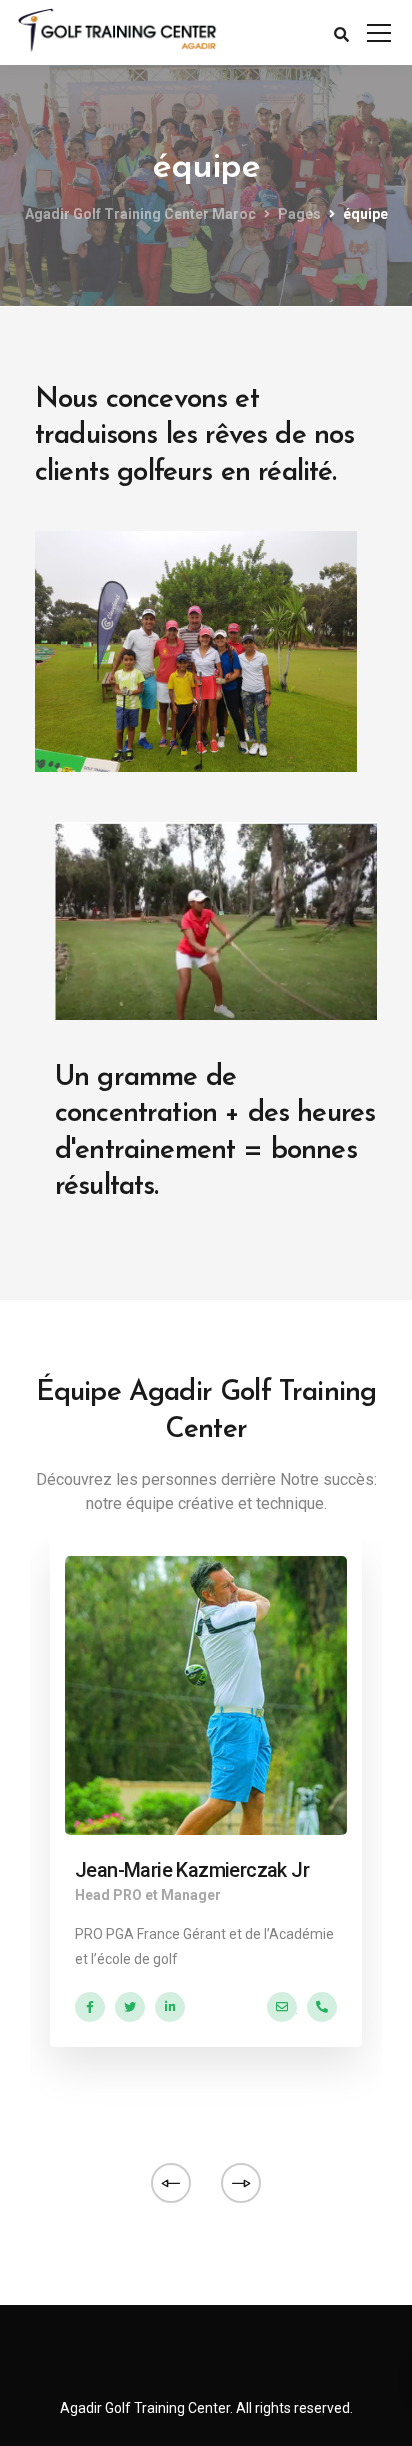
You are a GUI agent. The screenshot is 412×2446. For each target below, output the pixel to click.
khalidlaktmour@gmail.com (282, 2007)
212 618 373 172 (322, 2007)
